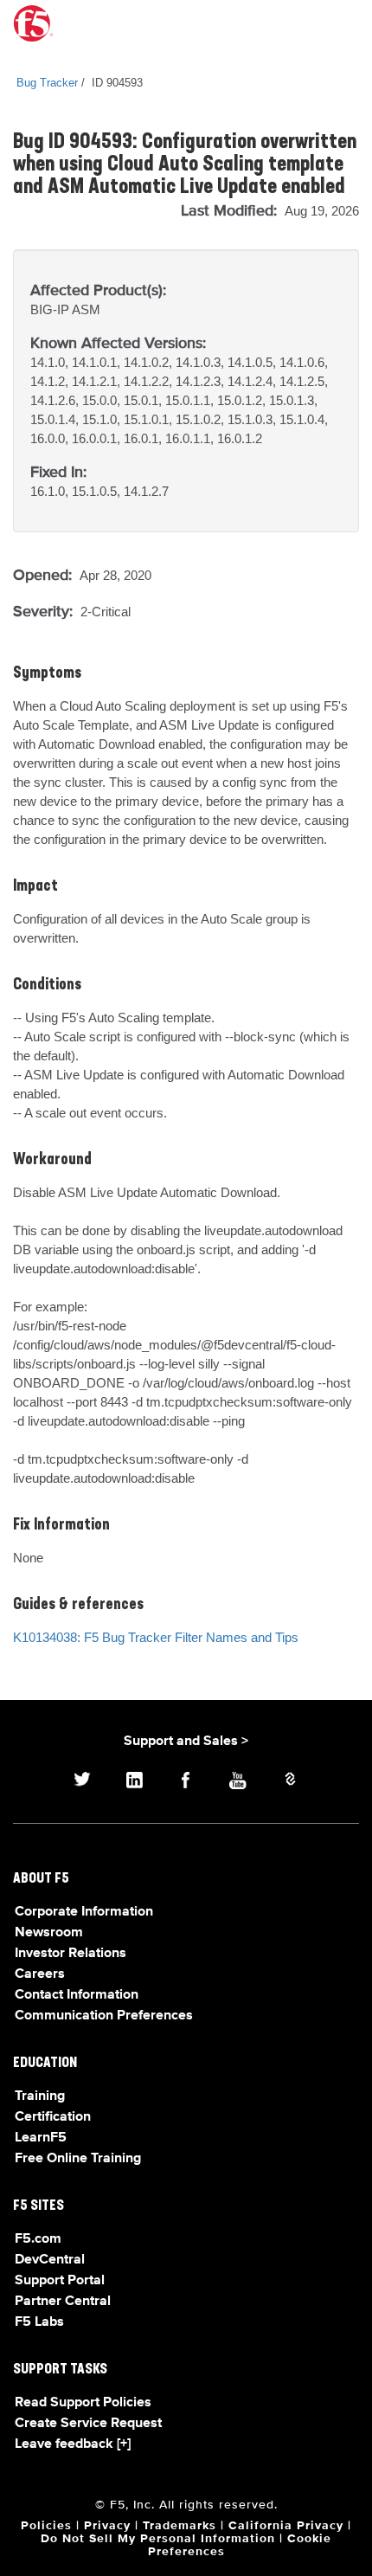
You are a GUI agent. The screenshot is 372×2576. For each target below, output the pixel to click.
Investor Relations (71, 1954)
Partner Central (63, 2302)
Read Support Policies (83, 2403)
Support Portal (60, 2281)
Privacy (107, 2526)
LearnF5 (41, 2138)
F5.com (38, 2239)
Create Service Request (88, 2424)
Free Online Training (78, 2159)
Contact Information (77, 1995)
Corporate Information (84, 1912)
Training (40, 2096)
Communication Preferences (104, 2016)
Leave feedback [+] (73, 2444)
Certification (53, 2117)
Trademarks (180, 2526)
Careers (40, 1974)
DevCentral (50, 2260)
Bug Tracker (47, 83)
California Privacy (286, 2526)
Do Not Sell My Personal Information (158, 2539)
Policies (46, 2526)
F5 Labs (39, 2322)
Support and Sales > (186, 1742)
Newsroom (49, 1933)
